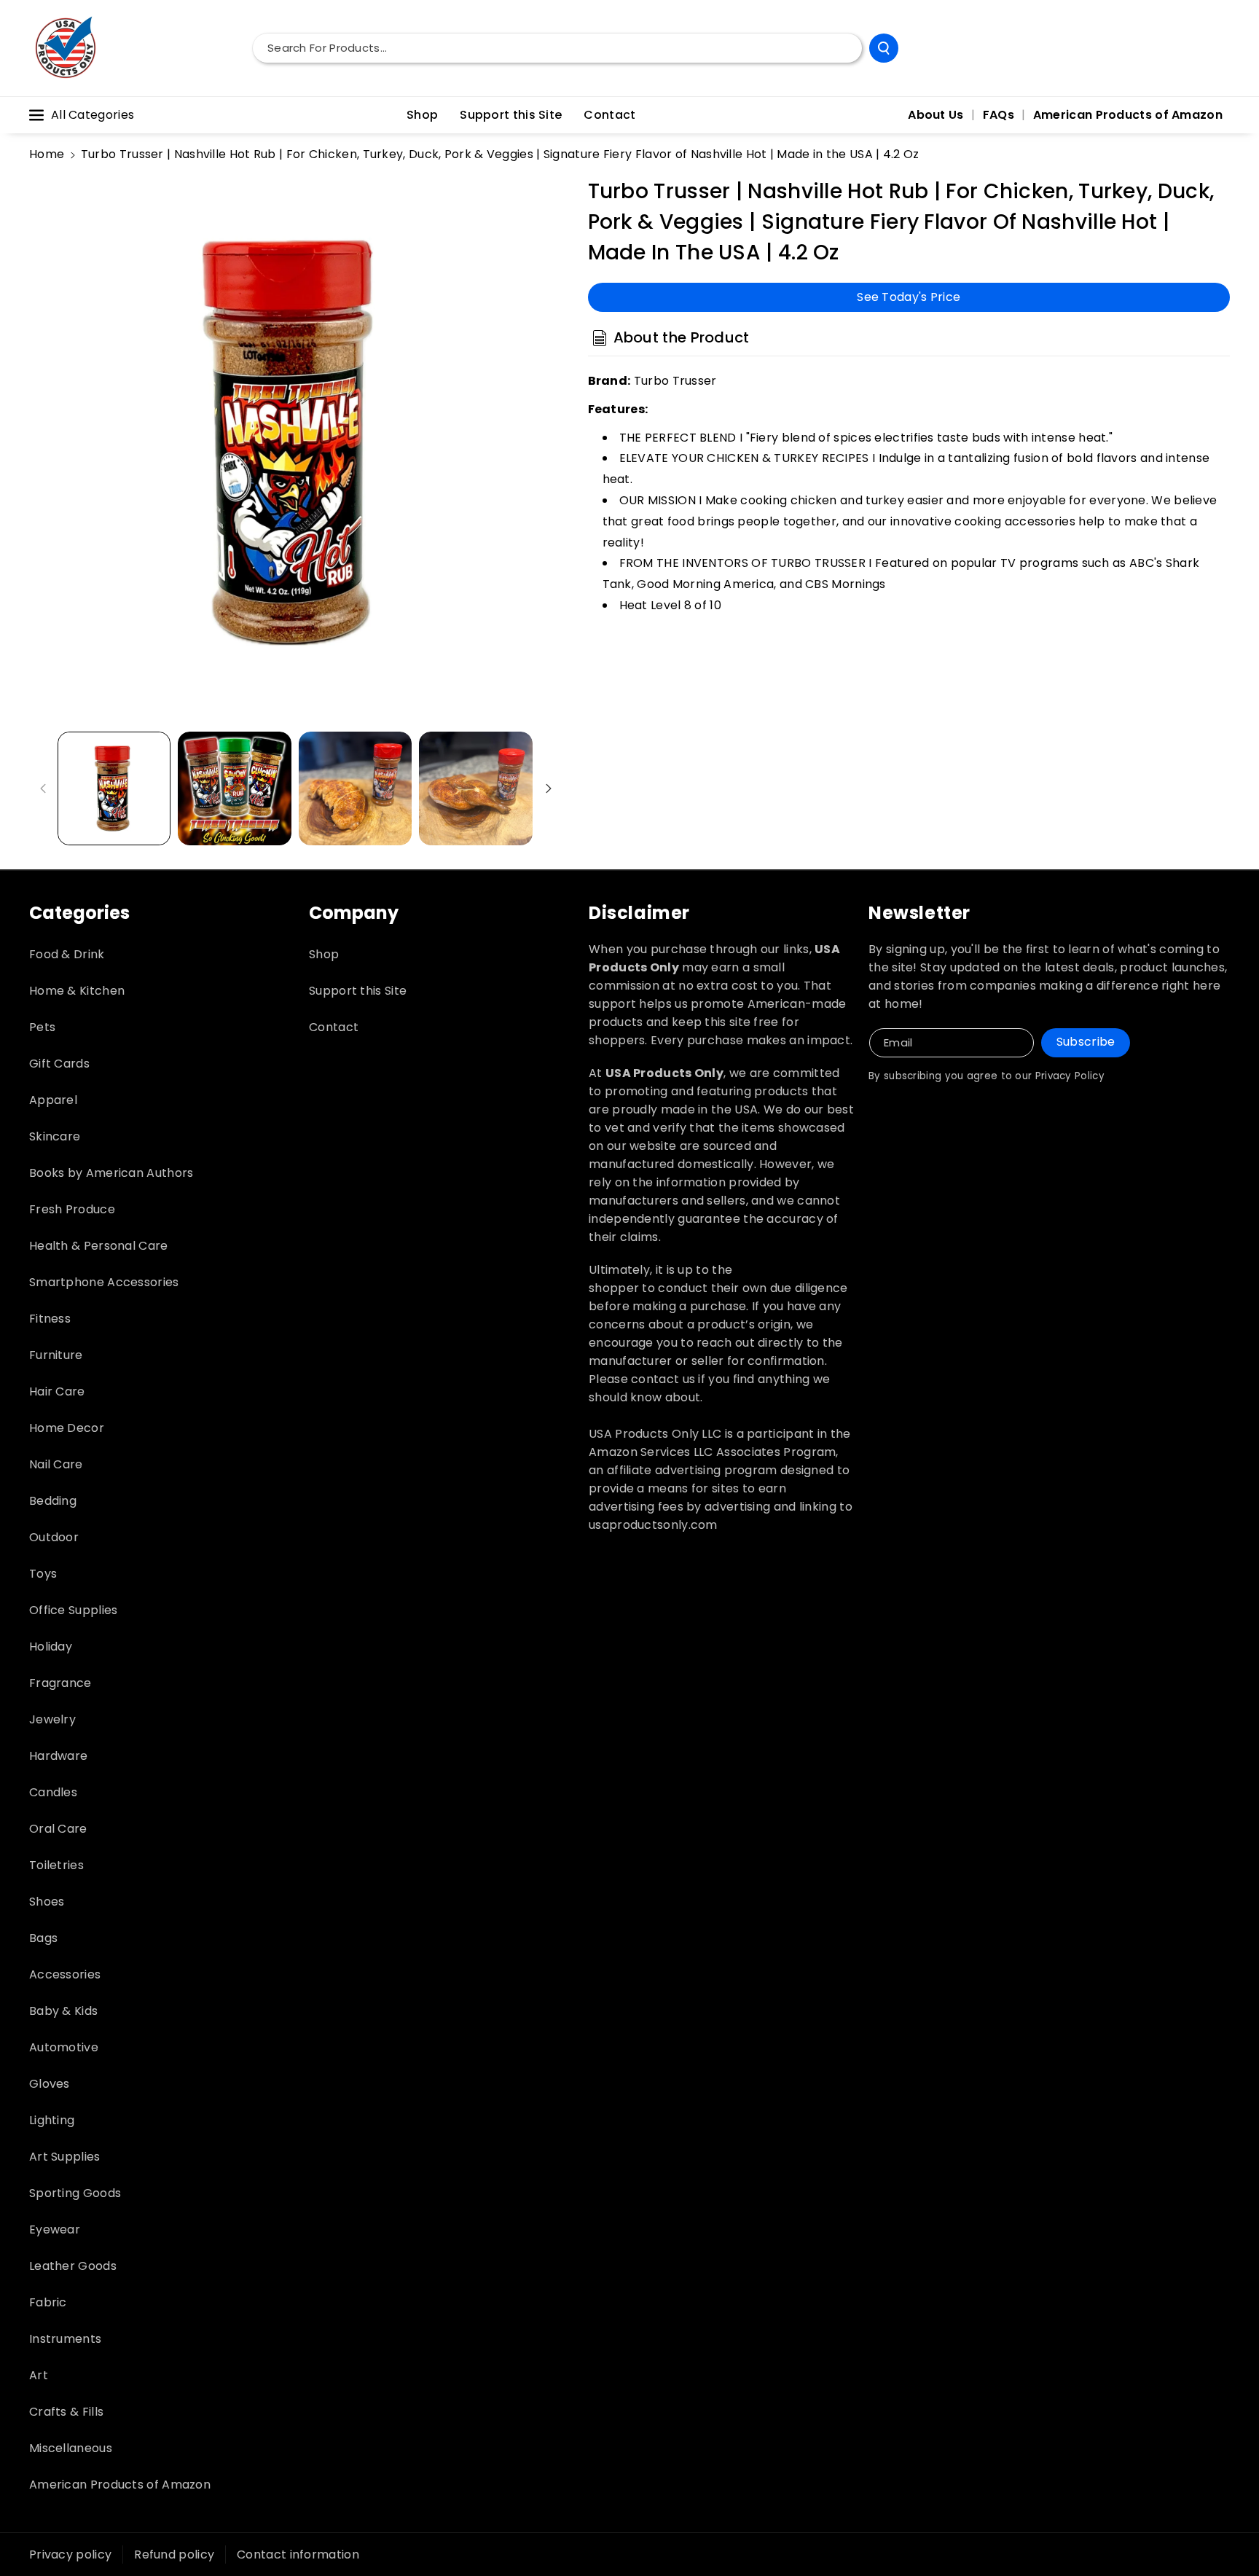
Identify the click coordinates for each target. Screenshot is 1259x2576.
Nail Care (56, 1464)
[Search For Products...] (884, 48)
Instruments (65, 2339)
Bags (43, 1938)
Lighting (52, 2120)
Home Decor (67, 1428)
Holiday (51, 1647)
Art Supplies (65, 2157)
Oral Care (58, 1829)
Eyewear (55, 2229)
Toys (43, 1574)
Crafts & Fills (66, 2412)
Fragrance (60, 1683)
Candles (53, 1792)
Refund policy (174, 2555)
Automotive (64, 2047)
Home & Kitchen (77, 991)
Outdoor (54, 1537)
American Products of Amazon (120, 2485)
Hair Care (57, 1391)
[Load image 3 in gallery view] (355, 788)
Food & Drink (67, 954)
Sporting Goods (75, 2193)
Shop (324, 954)
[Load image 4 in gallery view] (475, 788)
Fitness (50, 1319)
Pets (42, 1027)
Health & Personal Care (99, 1246)
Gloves (50, 2084)
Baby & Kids (63, 2011)
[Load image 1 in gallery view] (114, 788)
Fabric (48, 2302)
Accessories (65, 1974)
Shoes (47, 1902)
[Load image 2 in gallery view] (234, 788)
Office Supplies (74, 1610)
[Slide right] (549, 788)
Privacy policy (70, 2555)
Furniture (56, 1355)
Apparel (53, 1100)
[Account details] (1214, 48)
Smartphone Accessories (104, 1282)
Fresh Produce (72, 1209)
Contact (334, 1027)
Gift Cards (59, 1064)
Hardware (58, 1756)
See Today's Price (909, 296)
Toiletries (56, 1865)
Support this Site (358, 991)
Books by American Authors (111, 1173)
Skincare (55, 1136)
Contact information (298, 2555)
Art (39, 2375)
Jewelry (52, 1719)
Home (47, 154)
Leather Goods (73, 2266)
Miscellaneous (71, 2448)
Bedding (53, 1501)
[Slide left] (43, 788)
